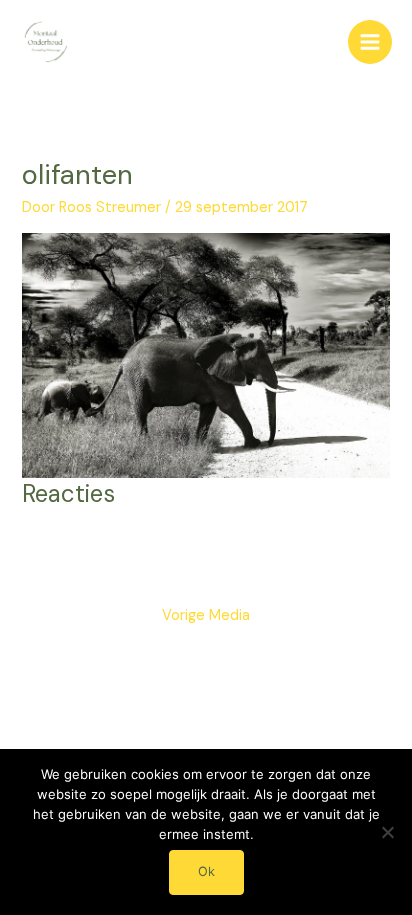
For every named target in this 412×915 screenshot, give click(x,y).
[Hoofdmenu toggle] (370, 42)
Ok (206, 871)
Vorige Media (206, 615)
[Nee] (387, 832)
